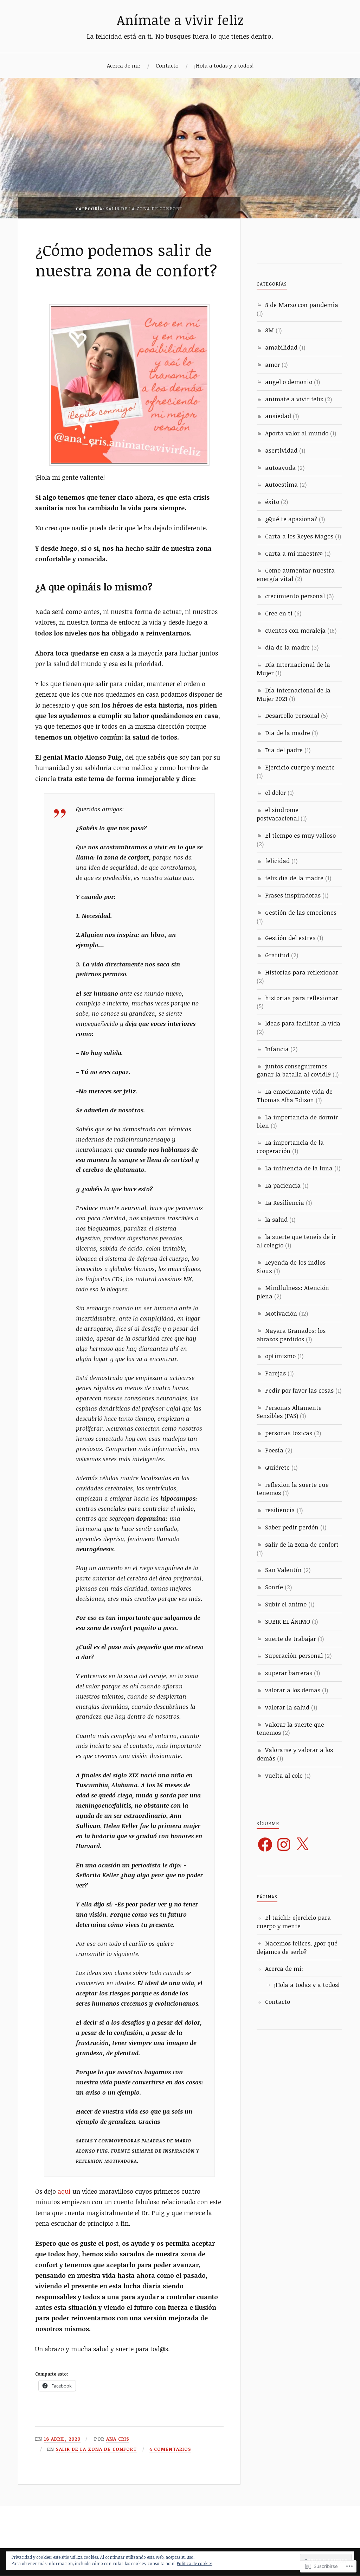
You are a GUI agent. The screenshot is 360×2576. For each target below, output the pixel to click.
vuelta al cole (284, 1775)
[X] (302, 1845)
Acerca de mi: (124, 65)
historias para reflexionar (301, 998)
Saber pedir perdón (292, 1527)
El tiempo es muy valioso (300, 835)
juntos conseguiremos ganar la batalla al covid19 (294, 1070)
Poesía (274, 1450)
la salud (276, 1219)
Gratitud (277, 955)
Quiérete (277, 1467)
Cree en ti (279, 613)
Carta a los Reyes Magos (299, 536)
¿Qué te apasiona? (291, 519)
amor (272, 365)
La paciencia (283, 1185)
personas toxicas (289, 1433)
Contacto (167, 65)
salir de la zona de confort (97, 2449)
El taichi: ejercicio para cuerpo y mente (294, 1922)
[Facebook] (265, 1845)
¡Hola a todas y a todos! (224, 65)
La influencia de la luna (299, 1168)
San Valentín (283, 1570)
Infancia (277, 1049)
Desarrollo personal (292, 715)
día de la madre (287, 647)
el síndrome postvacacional (278, 814)
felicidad (277, 861)
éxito (272, 502)
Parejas (275, 1373)
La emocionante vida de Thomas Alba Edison (295, 1096)
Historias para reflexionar (302, 972)
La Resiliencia (285, 1203)
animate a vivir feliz (294, 399)
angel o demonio (289, 382)
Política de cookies (195, 2563)
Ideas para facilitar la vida (303, 1023)
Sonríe (274, 1587)
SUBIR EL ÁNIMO (288, 1621)
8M (269, 330)
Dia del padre (284, 750)
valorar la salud (287, 1707)
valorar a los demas (293, 1690)
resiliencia (280, 1510)
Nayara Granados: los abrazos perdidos (291, 1335)
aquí (65, 2191)
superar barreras (289, 1673)
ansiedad (278, 416)
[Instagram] (284, 1845)
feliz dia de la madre (294, 878)
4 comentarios (170, 2449)
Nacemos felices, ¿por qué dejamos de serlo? (297, 1947)
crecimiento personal (295, 596)
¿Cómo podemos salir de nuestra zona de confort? (126, 260)
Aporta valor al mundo (297, 433)
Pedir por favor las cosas (299, 1390)
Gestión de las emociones (301, 912)
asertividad (281, 450)
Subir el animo (286, 1604)
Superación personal (294, 1655)
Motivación (281, 1313)
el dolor (275, 792)
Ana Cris (118, 2439)
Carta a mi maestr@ (294, 553)
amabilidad (281, 347)
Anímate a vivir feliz (180, 20)
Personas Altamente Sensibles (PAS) (289, 1412)
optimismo (280, 1356)
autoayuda (280, 468)
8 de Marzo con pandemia (302, 305)
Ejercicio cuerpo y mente (300, 767)
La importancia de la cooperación (290, 1147)
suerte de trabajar (291, 1639)
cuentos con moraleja (295, 630)
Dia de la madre (288, 733)
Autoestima (281, 484)
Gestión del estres (290, 938)
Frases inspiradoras (293, 895)
